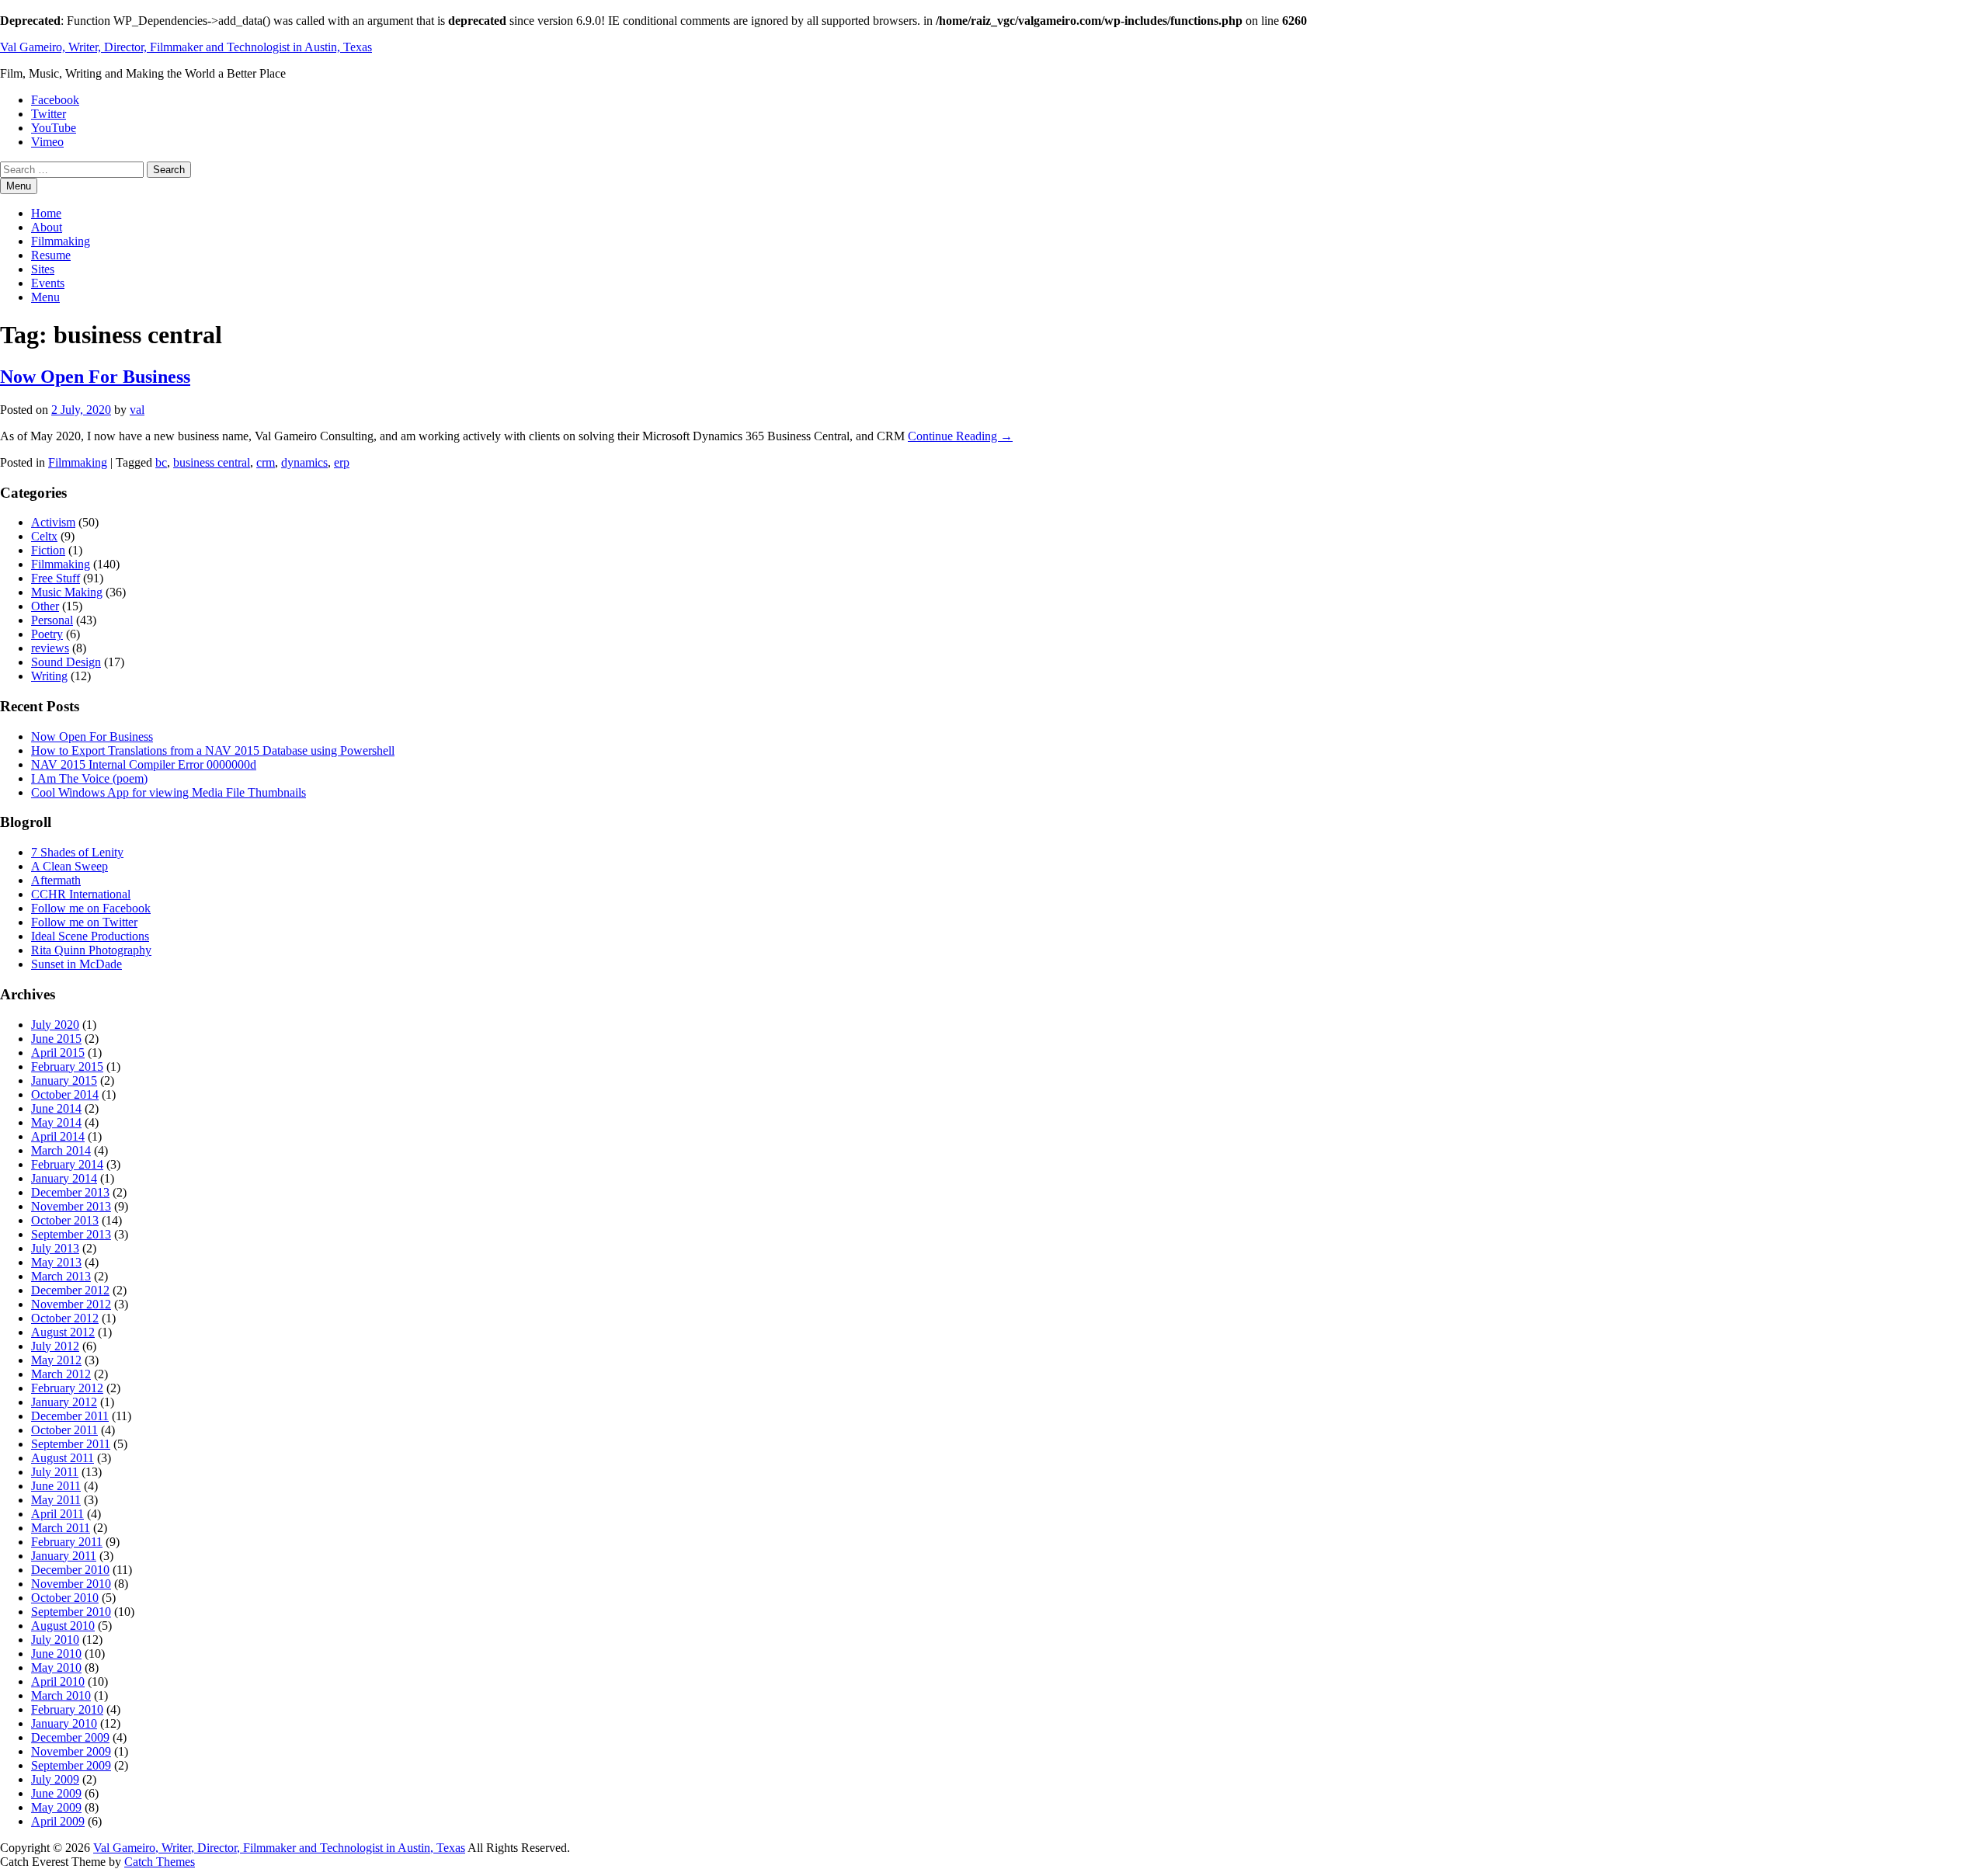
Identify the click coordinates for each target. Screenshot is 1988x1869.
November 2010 (71, 1584)
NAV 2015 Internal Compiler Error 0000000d (144, 764)
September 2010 (71, 1612)
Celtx (44, 536)
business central (212, 462)
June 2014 (56, 1108)
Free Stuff (56, 578)
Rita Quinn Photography (91, 950)
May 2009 (56, 1807)
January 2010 (64, 1723)
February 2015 (67, 1067)
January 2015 (64, 1080)
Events (48, 283)
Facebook (55, 100)
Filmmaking (61, 241)
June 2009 (56, 1793)
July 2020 (55, 1025)
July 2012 (55, 1346)
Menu (45, 297)
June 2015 (56, 1039)
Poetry (47, 634)
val (137, 410)
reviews (50, 648)
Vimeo (47, 142)
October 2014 (65, 1094)
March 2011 (61, 1528)
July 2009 (55, 1779)
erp (342, 462)
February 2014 (67, 1164)
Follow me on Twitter (84, 922)
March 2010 (61, 1695)
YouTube (54, 128)
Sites (43, 269)
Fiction (48, 550)
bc (161, 462)
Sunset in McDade (76, 964)
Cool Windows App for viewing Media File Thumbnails (169, 792)
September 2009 (71, 1765)
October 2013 (65, 1220)
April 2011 (57, 1514)
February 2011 (67, 1542)
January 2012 (64, 1402)
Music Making (67, 592)
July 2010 (55, 1640)
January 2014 (64, 1178)
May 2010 (56, 1668)
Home (46, 213)
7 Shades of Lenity (77, 852)
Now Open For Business (95, 377)
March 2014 (61, 1150)
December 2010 (70, 1570)
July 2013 (55, 1248)
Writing (49, 676)
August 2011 (63, 1458)
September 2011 (71, 1444)
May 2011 (56, 1500)
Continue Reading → (960, 436)
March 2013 (61, 1276)
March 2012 (61, 1374)
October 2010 (65, 1598)
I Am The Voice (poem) (89, 778)
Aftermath (56, 880)
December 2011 (70, 1416)
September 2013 (71, 1234)
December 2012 (70, 1290)
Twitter (49, 114)
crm (266, 462)
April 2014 (58, 1136)
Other (45, 606)
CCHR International (81, 894)
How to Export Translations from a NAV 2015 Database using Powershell (213, 750)
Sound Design (66, 662)
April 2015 (58, 1053)
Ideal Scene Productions (90, 936)
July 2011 (55, 1472)
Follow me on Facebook (91, 908)
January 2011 (64, 1556)
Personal (52, 620)
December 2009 (70, 1737)
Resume (51, 255)
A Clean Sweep (70, 866)
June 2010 (56, 1654)
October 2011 (64, 1430)
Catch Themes (160, 1862)
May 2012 (56, 1360)
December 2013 (70, 1192)
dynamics (304, 462)
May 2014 (56, 1122)
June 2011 (56, 1486)
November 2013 (71, 1206)
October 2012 (65, 1318)
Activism (53, 522)
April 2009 (58, 1821)
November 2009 (71, 1751)
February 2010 (67, 1709)
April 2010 (58, 1681)
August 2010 (63, 1626)
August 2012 (63, 1332)
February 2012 (67, 1388)
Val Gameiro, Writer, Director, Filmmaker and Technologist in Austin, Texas (186, 47)
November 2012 (71, 1304)
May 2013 (56, 1262)
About (47, 227)
